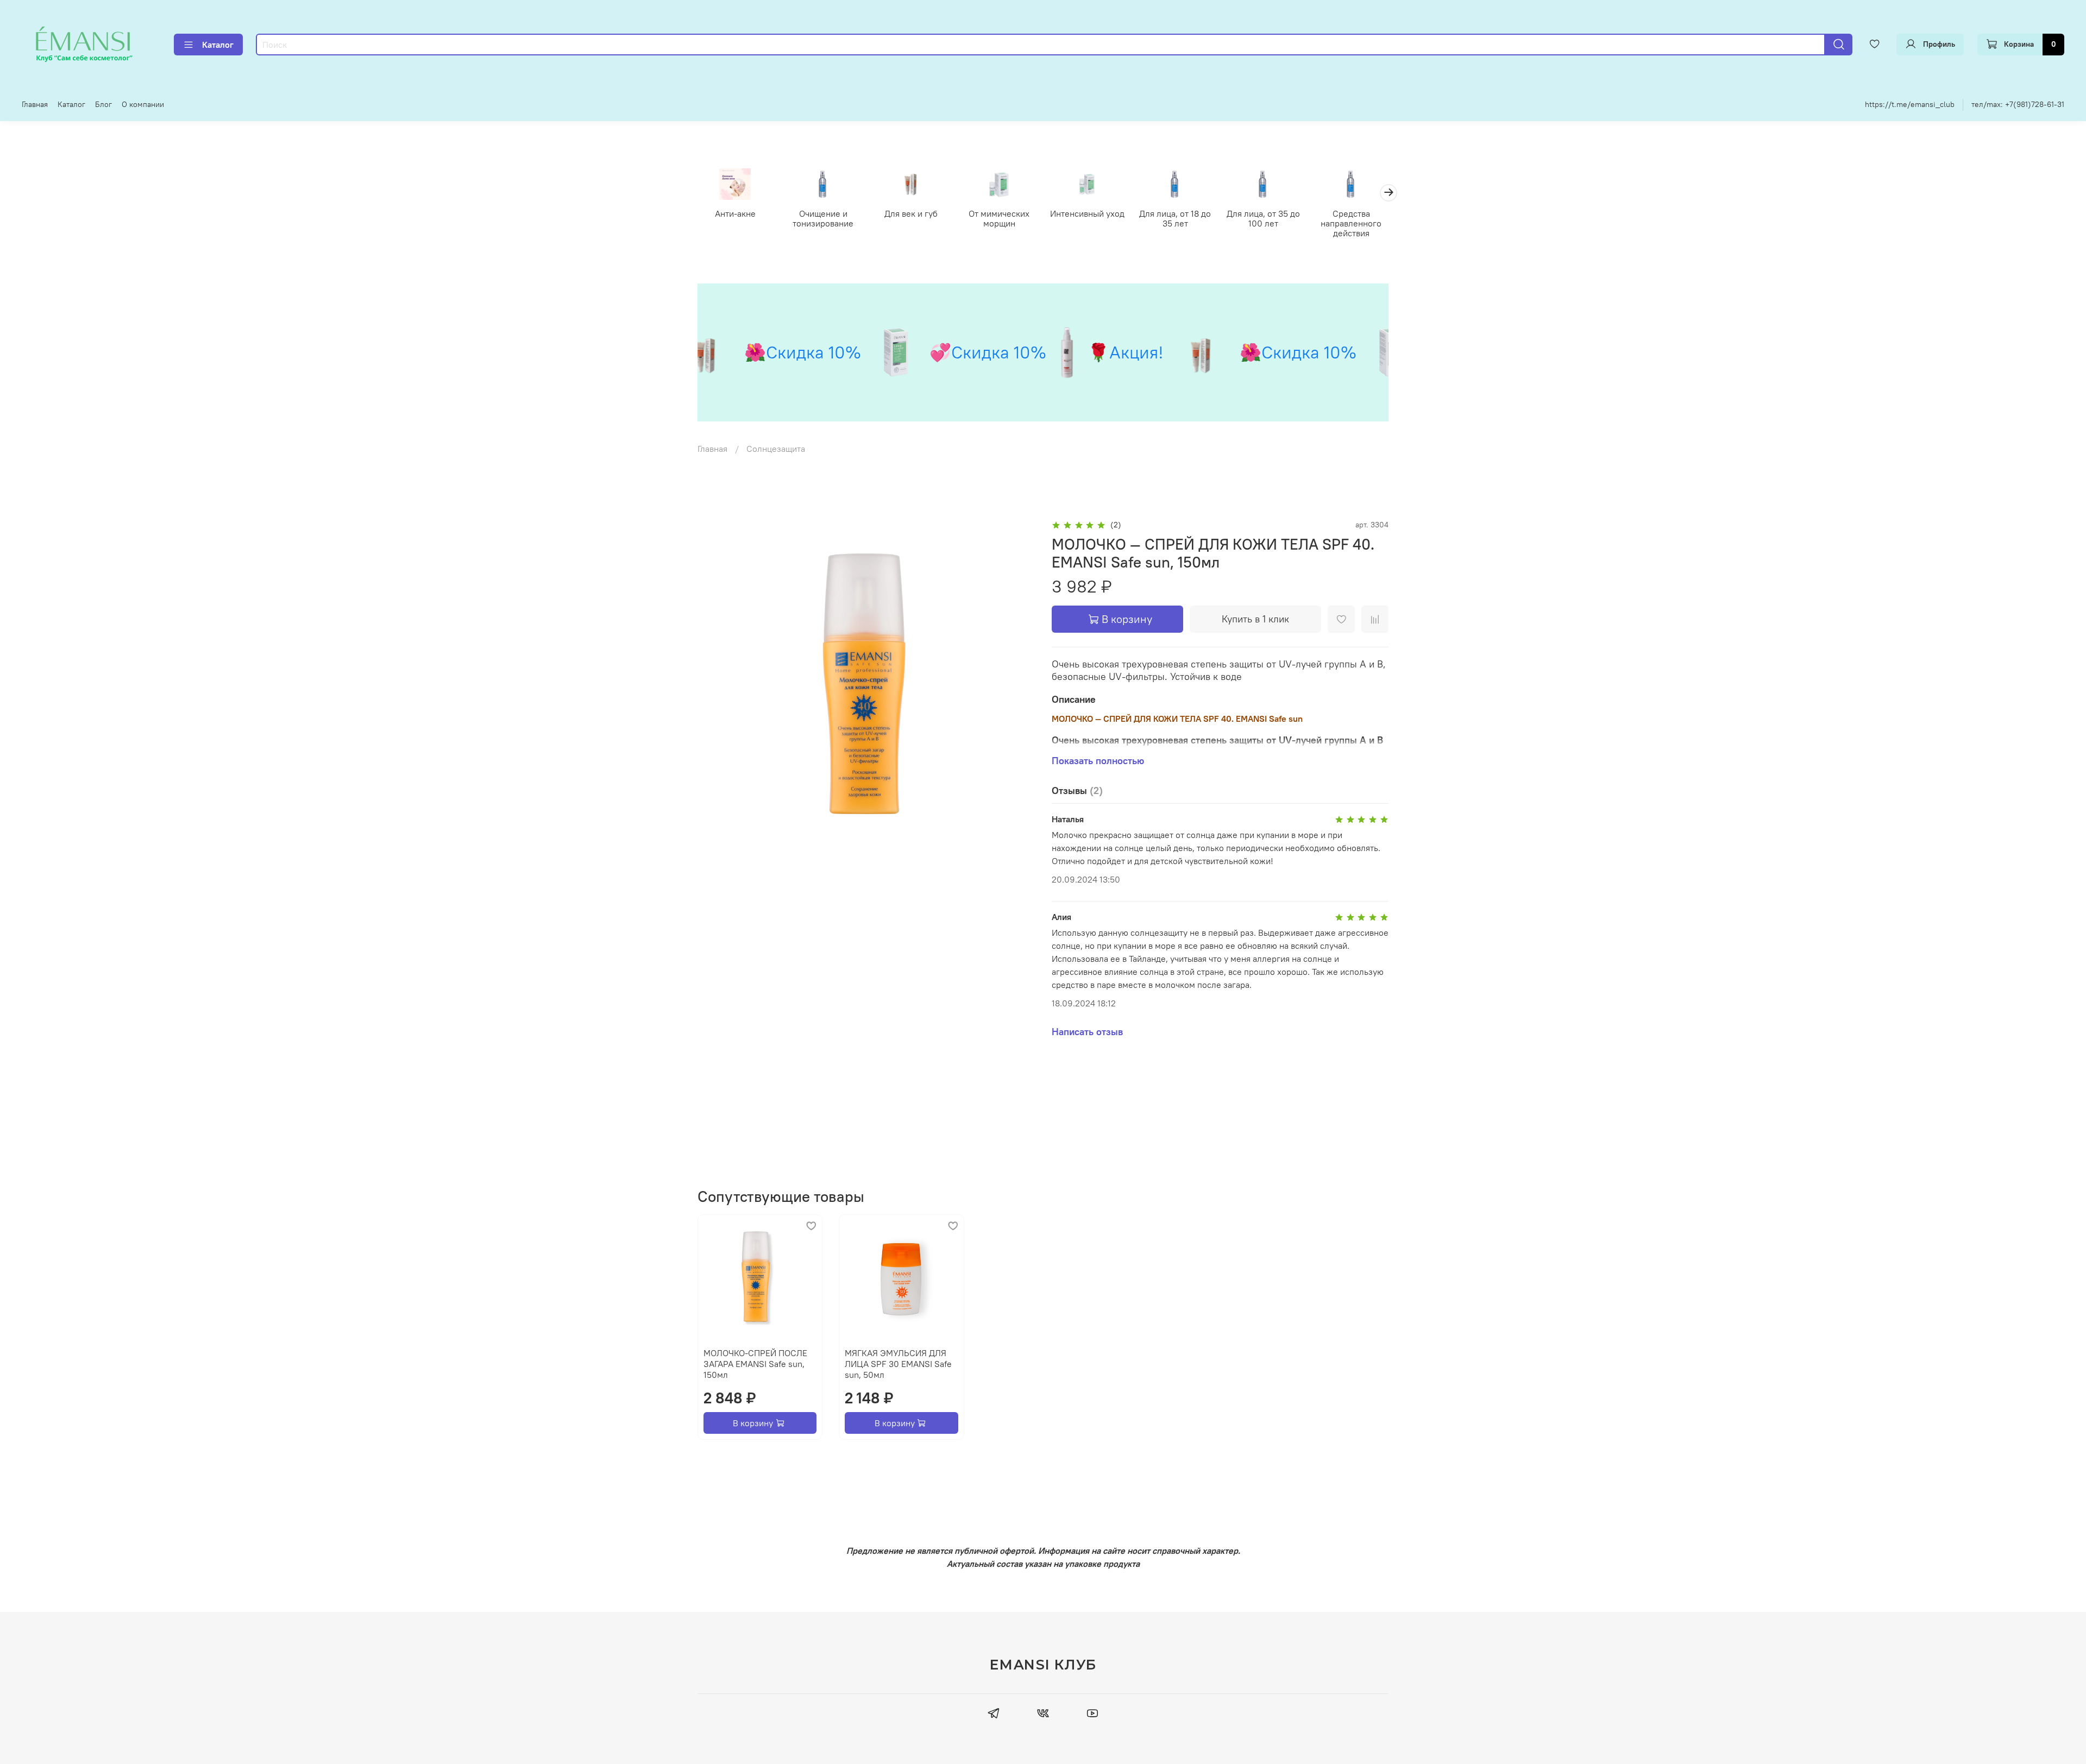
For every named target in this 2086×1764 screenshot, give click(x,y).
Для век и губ (911, 213)
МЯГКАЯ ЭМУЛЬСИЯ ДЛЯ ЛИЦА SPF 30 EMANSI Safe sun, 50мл (898, 1364)
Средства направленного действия (1351, 223)
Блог (103, 104)
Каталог (218, 45)
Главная (35, 104)
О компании (143, 104)
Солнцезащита (776, 449)
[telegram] (993, 1715)
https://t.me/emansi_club (1910, 104)
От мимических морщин (999, 218)
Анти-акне (735, 213)
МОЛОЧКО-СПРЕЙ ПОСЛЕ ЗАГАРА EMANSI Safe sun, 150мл (755, 1364)
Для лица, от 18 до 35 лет (1175, 218)
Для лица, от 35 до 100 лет (1263, 218)
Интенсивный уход (1087, 213)
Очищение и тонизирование (823, 218)
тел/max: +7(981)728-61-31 (2018, 104)
